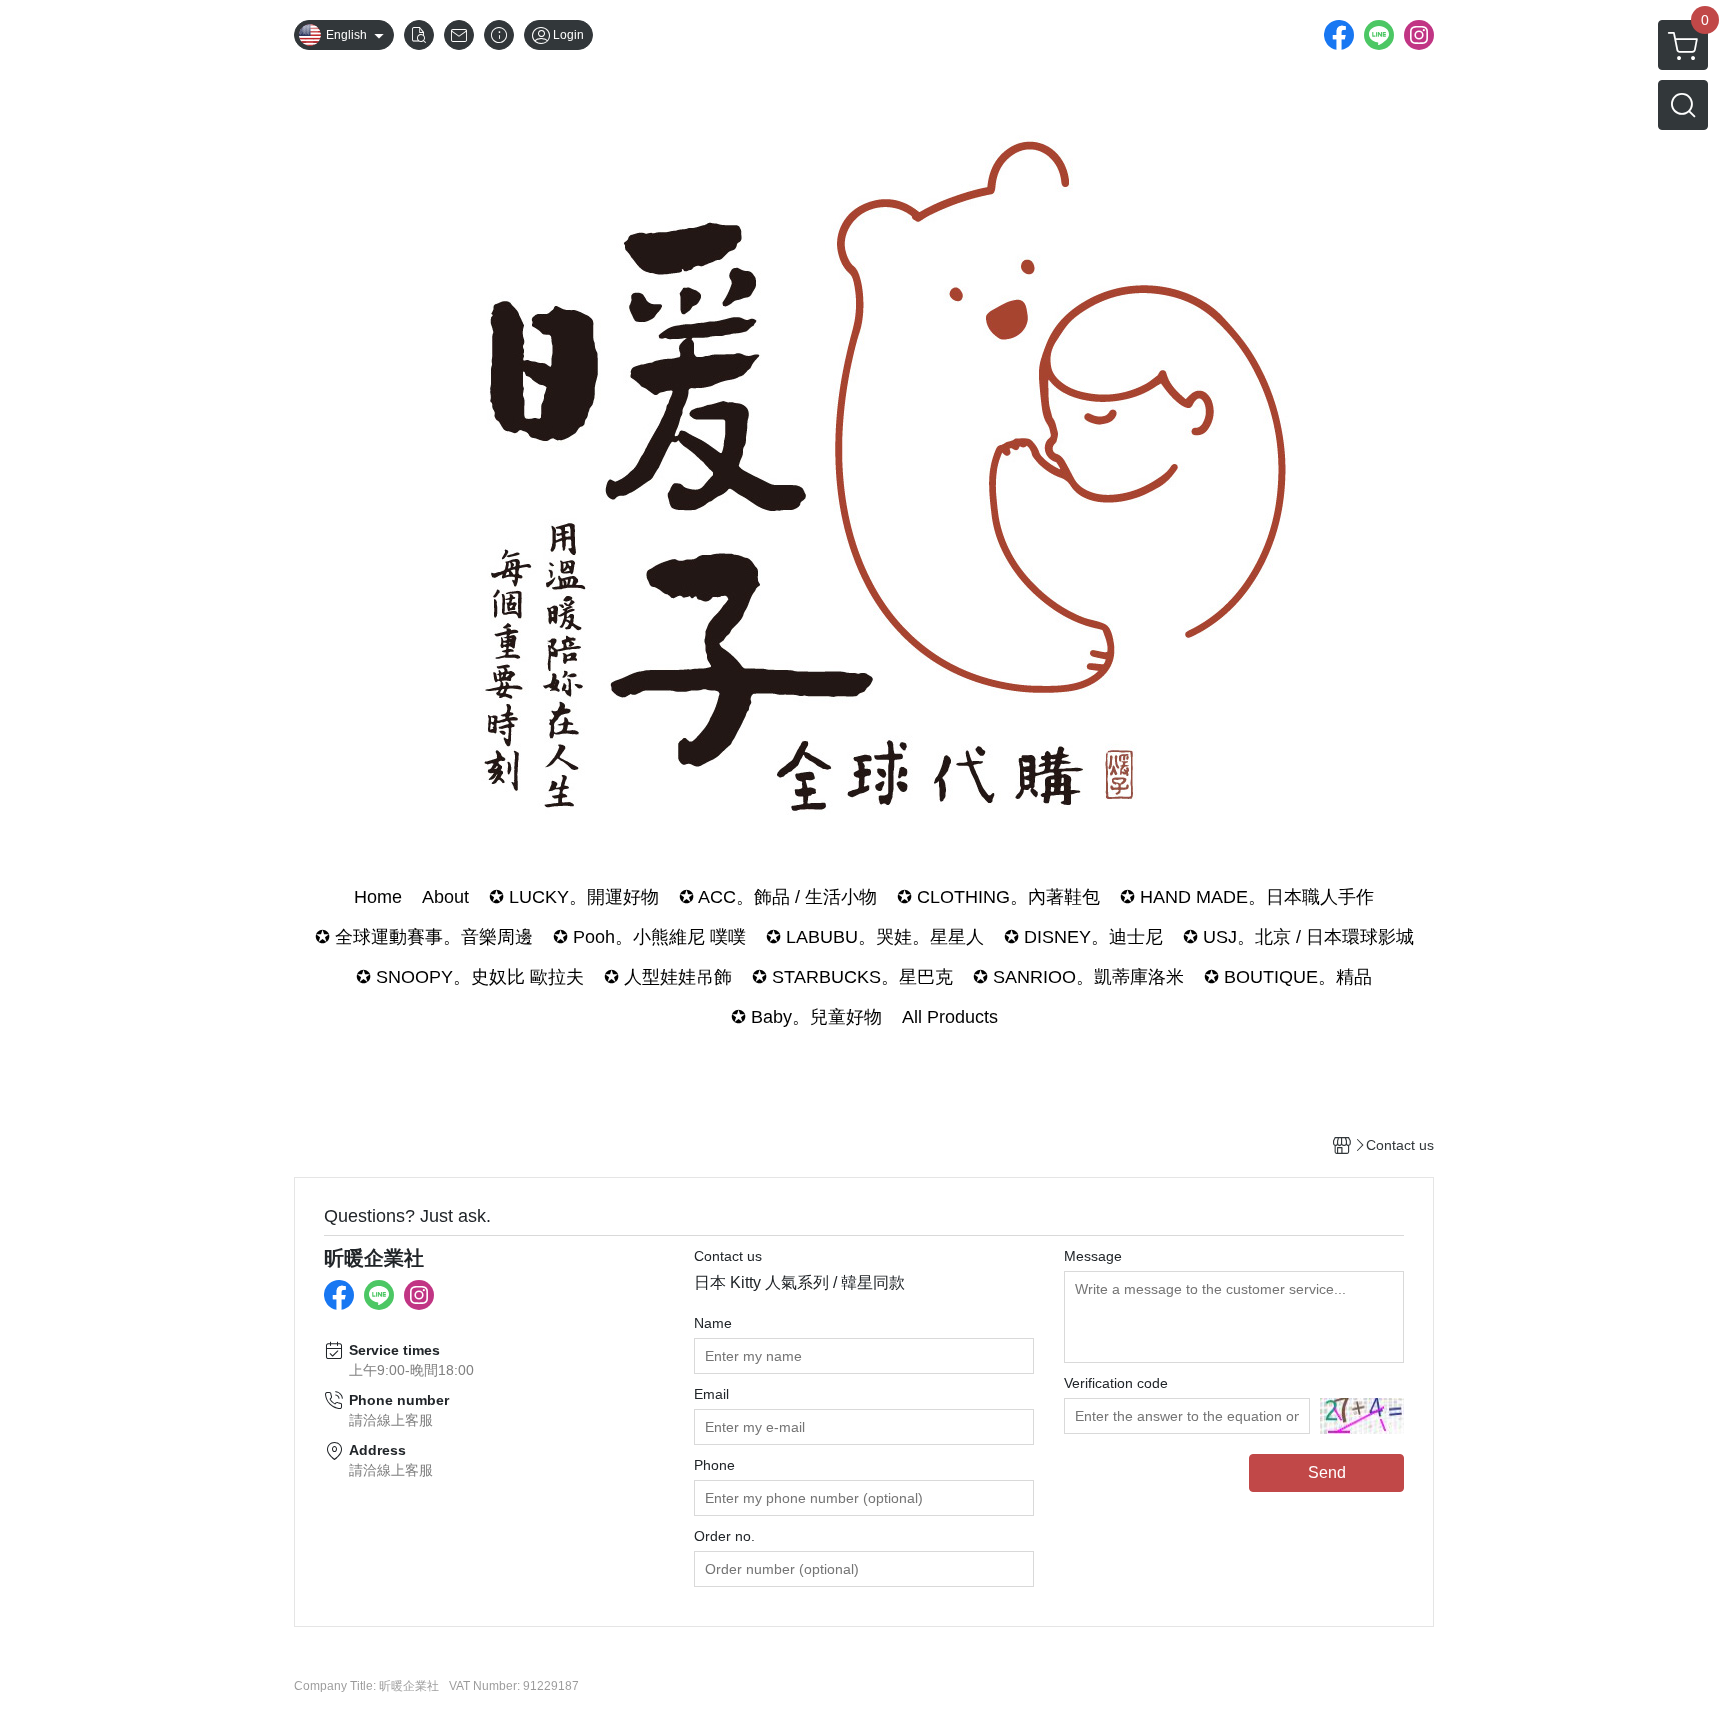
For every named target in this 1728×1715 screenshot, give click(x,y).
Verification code (1116, 1383)
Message (1093, 1256)
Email (711, 1394)
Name (713, 1323)
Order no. (724, 1536)
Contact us (728, 1256)
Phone (714, 1465)
